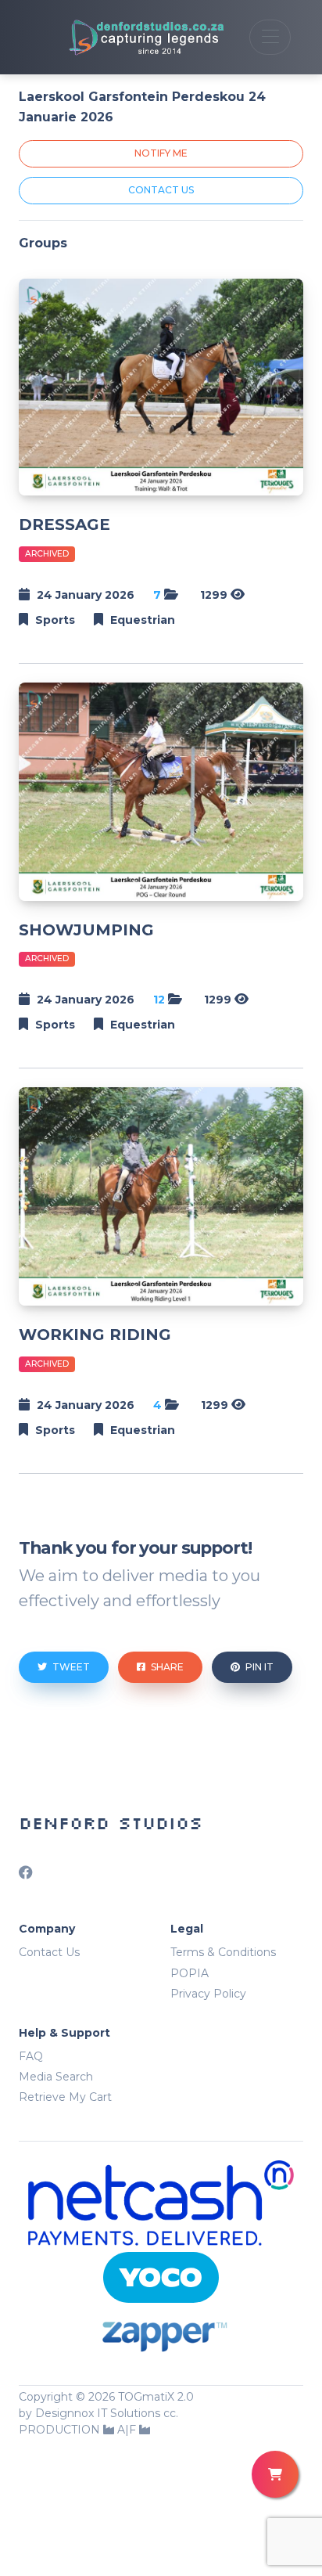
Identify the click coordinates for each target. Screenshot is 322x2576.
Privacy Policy (208, 1994)
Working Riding (95, 1335)
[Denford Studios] (128, 37)
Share (166, 1667)
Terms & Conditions (223, 1952)
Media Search (56, 2077)
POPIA (190, 1973)
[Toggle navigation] (270, 37)
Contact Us (49, 1952)
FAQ (31, 2056)
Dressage (64, 524)
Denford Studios (111, 1823)
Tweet (70, 1667)
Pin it (258, 1667)
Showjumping (86, 930)
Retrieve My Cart (65, 2097)
